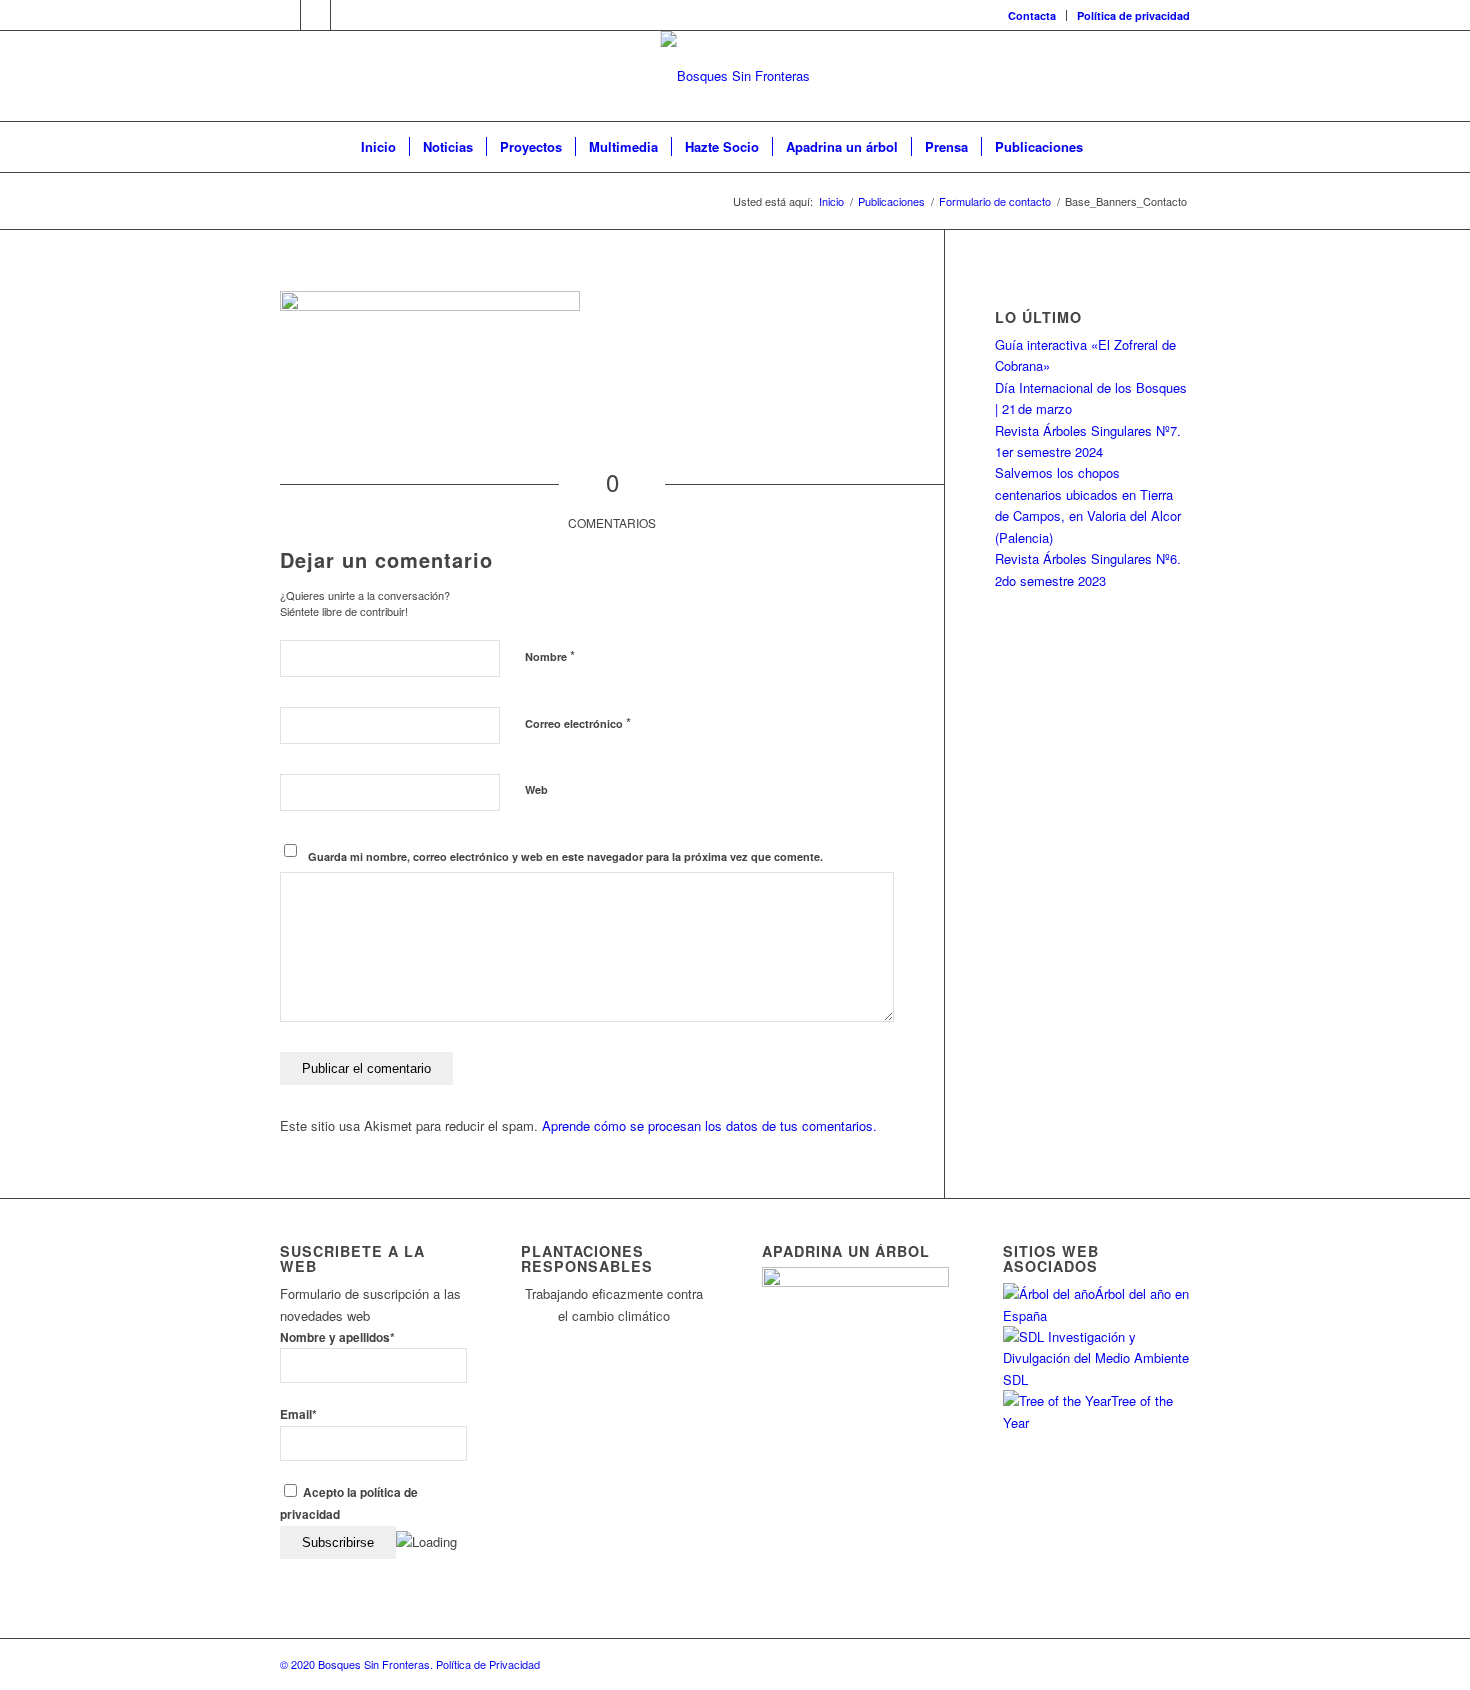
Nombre (550, 655)
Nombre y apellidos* (337, 1337)
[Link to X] (285, 15)
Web (536, 789)
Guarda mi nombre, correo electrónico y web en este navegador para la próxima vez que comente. (565, 856)
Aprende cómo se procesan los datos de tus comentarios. (709, 1125)
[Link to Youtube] (346, 15)
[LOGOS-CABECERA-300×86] (735, 76)
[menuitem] (1032, 15)
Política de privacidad (1133, 15)
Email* (298, 1414)
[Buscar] (1109, 147)
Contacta (1032, 15)
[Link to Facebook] (315, 15)
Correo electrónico (578, 722)
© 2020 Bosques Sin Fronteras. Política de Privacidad (410, 1664)
